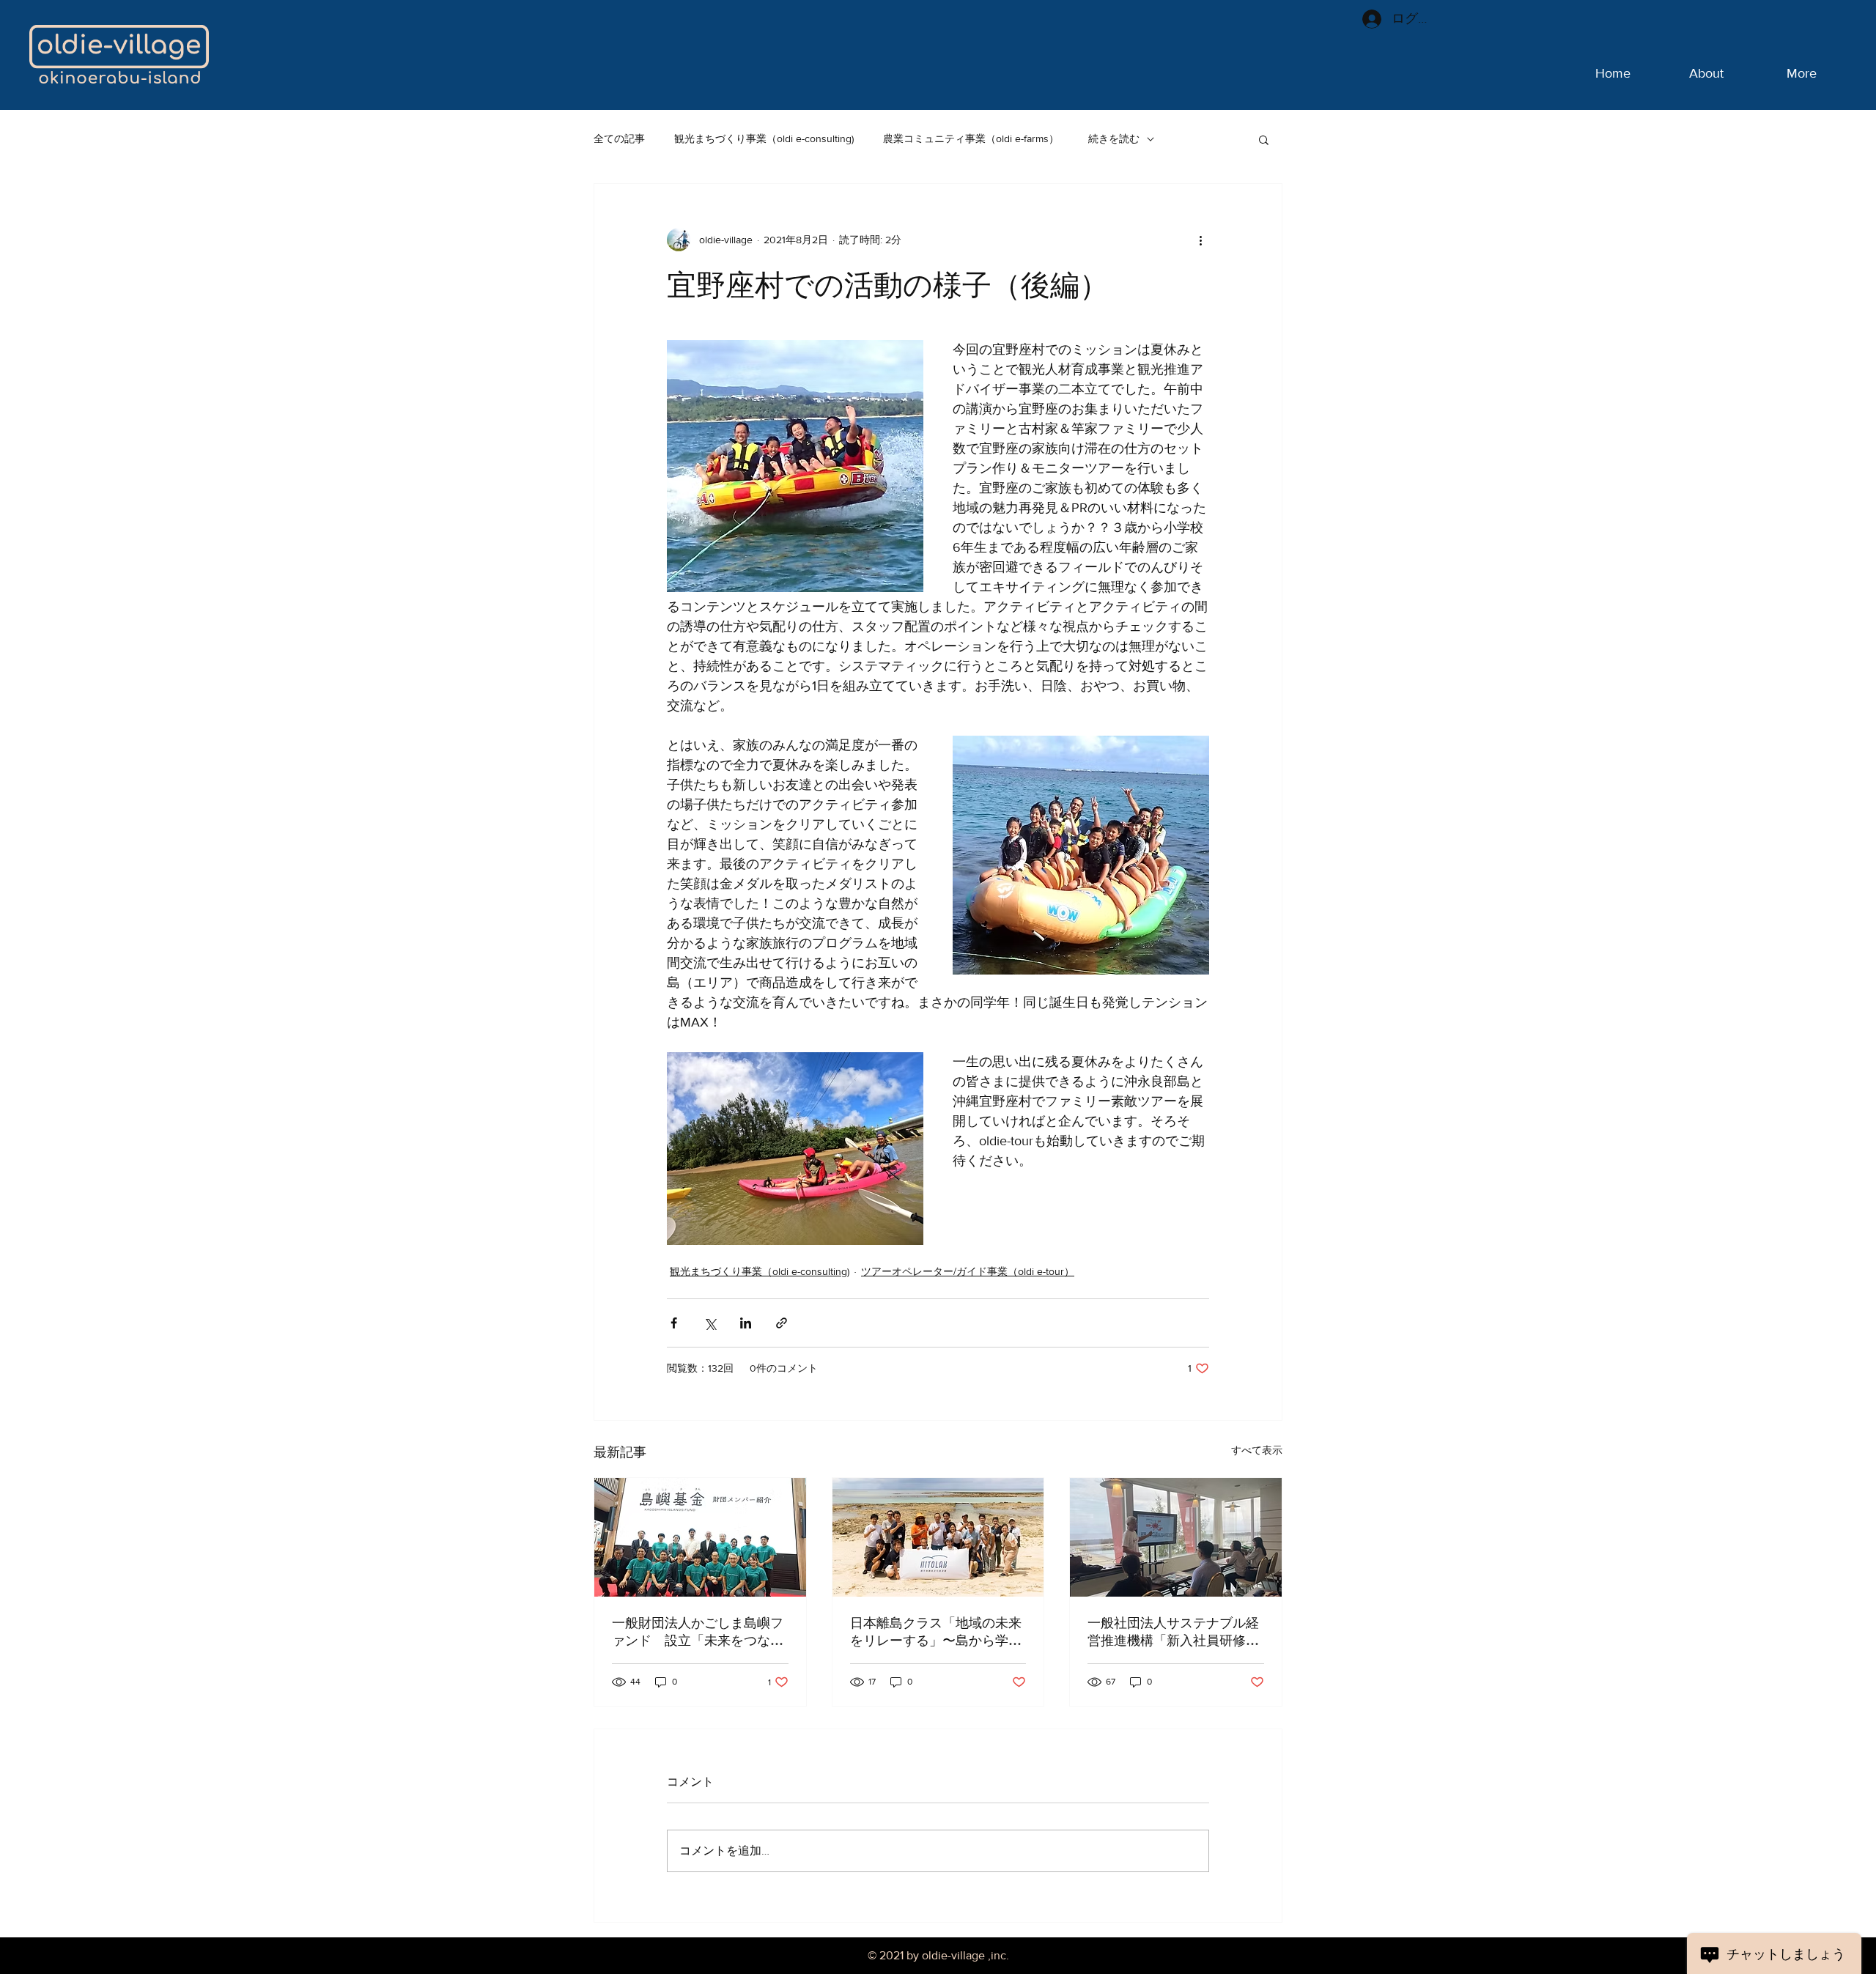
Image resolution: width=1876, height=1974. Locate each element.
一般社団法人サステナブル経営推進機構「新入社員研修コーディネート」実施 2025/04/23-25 (1173, 1632)
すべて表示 (1257, 1450)
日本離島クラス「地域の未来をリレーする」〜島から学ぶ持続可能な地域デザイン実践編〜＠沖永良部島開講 (936, 1632)
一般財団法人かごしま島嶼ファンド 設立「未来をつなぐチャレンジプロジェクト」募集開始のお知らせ (698, 1632)
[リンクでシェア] (782, 1323)
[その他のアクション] (1200, 240)
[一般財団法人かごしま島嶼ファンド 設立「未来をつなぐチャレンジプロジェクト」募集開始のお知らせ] (700, 1537)
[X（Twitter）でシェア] (710, 1323)
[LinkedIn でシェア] (746, 1323)
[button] (1264, 139)
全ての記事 (619, 138)
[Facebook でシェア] (674, 1323)
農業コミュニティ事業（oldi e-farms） (971, 138)
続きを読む (1114, 138)
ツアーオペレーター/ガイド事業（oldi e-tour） (968, 1271)
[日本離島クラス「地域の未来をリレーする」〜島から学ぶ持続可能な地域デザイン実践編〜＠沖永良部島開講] (938, 1537)
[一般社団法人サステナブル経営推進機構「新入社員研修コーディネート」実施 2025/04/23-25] (1176, 1537)
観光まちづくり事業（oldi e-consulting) (764, 138)
